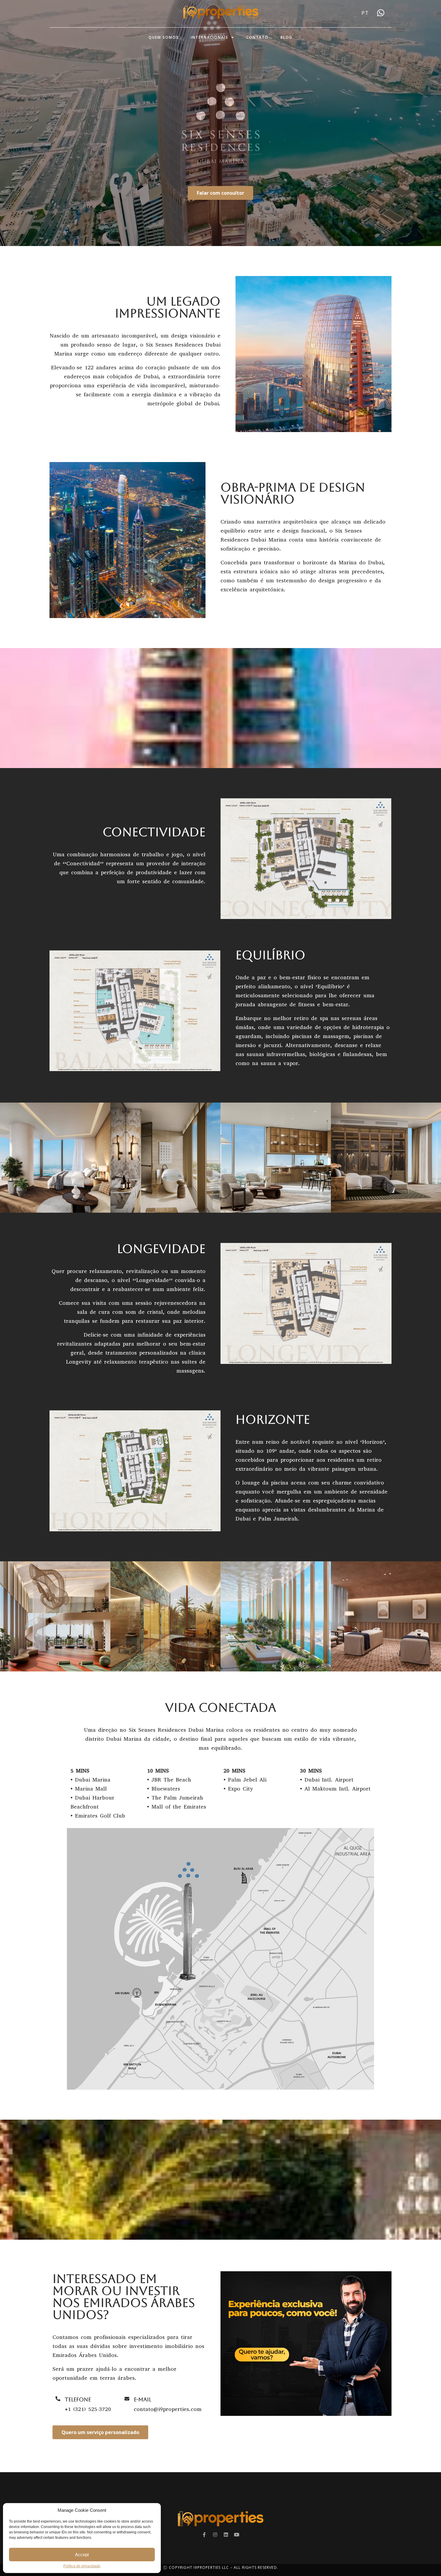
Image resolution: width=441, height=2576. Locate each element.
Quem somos (164, 37)
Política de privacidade (82, 2566)
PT (365, 13)
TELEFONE (78, 2399)
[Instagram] (215, 2535)
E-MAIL (142, 2399)
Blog (286, 37)
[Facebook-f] (204, 2535)
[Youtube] (237, 2535)
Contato (257, 37)
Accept (82, 2555)
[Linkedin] (226, 2535)
